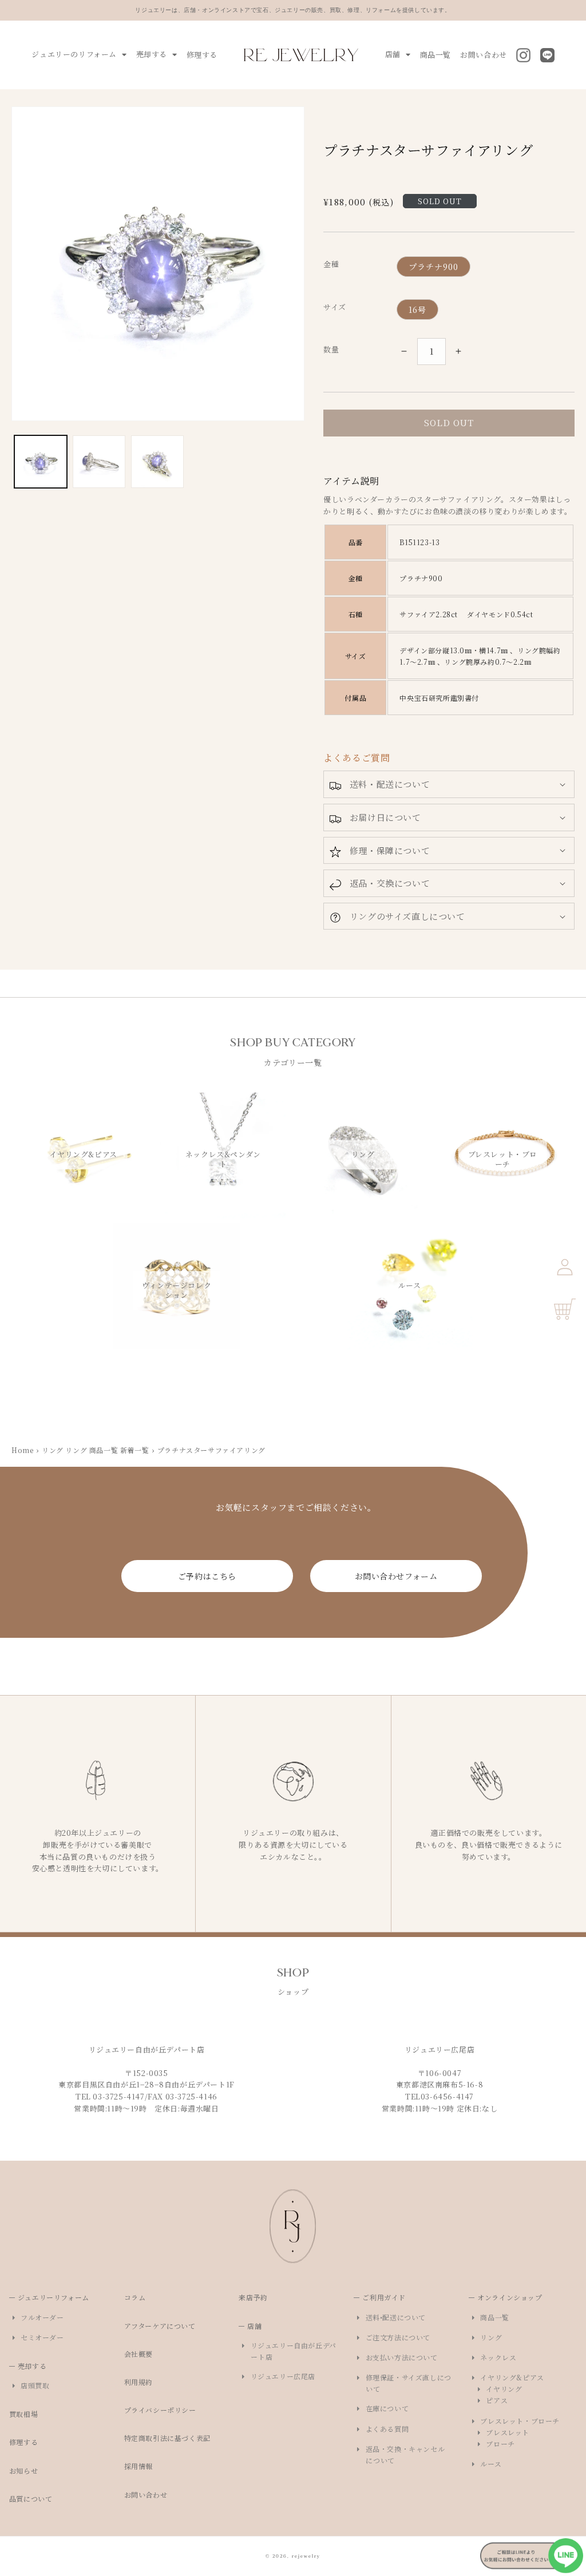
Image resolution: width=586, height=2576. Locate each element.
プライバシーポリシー (165, 2410)
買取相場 (28, 2414)
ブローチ (501, 2444)
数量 (331, 349)
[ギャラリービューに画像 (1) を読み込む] (41, 462)
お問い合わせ (484, 55)
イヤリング (504, 2389)
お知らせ (28, 2470)
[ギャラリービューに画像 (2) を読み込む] (99, 462)
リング (491, 2337)
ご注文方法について (398, 2337)
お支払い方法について (401, 2357)
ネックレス (498, 2357)
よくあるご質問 (357, 758)
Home (22, 1450)
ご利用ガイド (384, 2297)
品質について (35, 2498)
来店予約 (257, 2297)
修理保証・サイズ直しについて (408, 2383)
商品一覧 (435, 55)
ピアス (497, 2400)
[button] (449, 784)
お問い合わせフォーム (396, 1576)
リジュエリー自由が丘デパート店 (293, 2351)
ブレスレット (508, 2432)
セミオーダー (43, 2337)
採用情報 (143, 2466)
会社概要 (143, 2354)
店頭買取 (35, 2385)
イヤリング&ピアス (512, 2377)
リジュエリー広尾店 (283, 2376)
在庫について (387, 2408)
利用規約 (143, 2382)
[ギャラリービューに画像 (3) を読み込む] (157, 462)
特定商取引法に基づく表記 (172, 2438)
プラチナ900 (433, 267)
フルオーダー (43, 2317)
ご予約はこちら (207, 1576)
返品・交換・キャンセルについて (405, 2454)
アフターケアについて (164, 2326)
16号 (417, 309)
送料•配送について (396, 2317)
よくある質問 (387, 2429)
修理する (202, 55)
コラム (139, 2297)
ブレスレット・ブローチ (520, 2421)
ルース (491, 2464)
